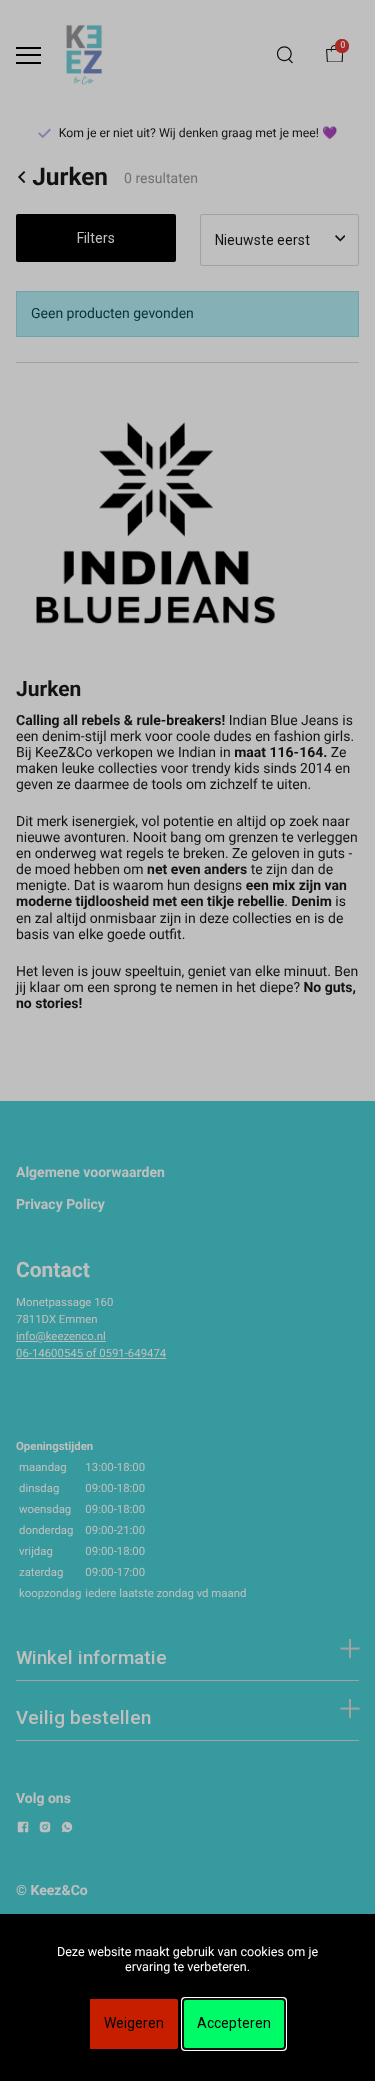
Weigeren (134, 2023)
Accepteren (234, 2023)
